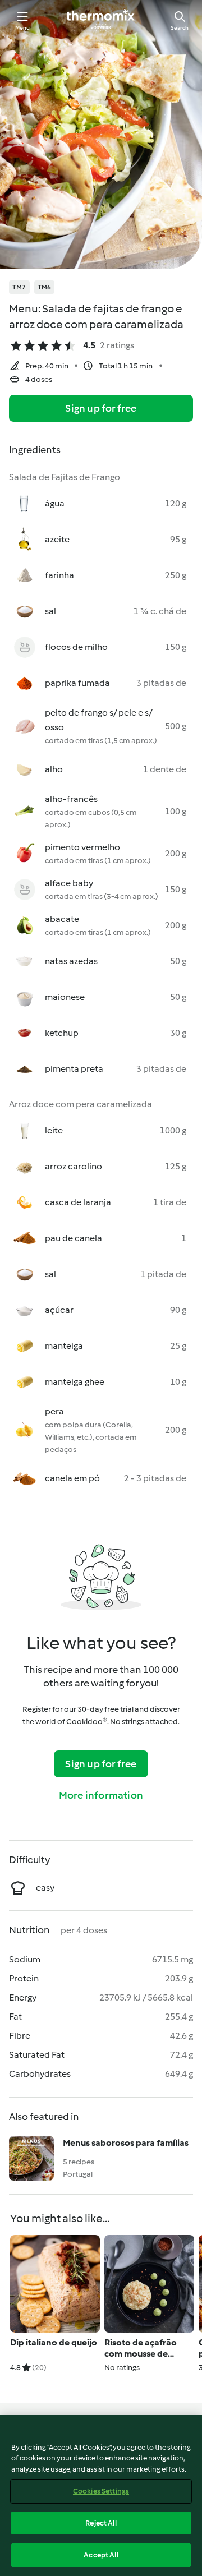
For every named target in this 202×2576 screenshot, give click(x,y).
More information (101, 1795)
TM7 (19, 287)
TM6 (45, 287)
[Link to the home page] (101, 20)
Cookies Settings (101, 2491)
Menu (23, 28)
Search (180, 28)
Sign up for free (101, 408)
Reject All (101, 2523)
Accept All (101, 2555)
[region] (101, 2496)
